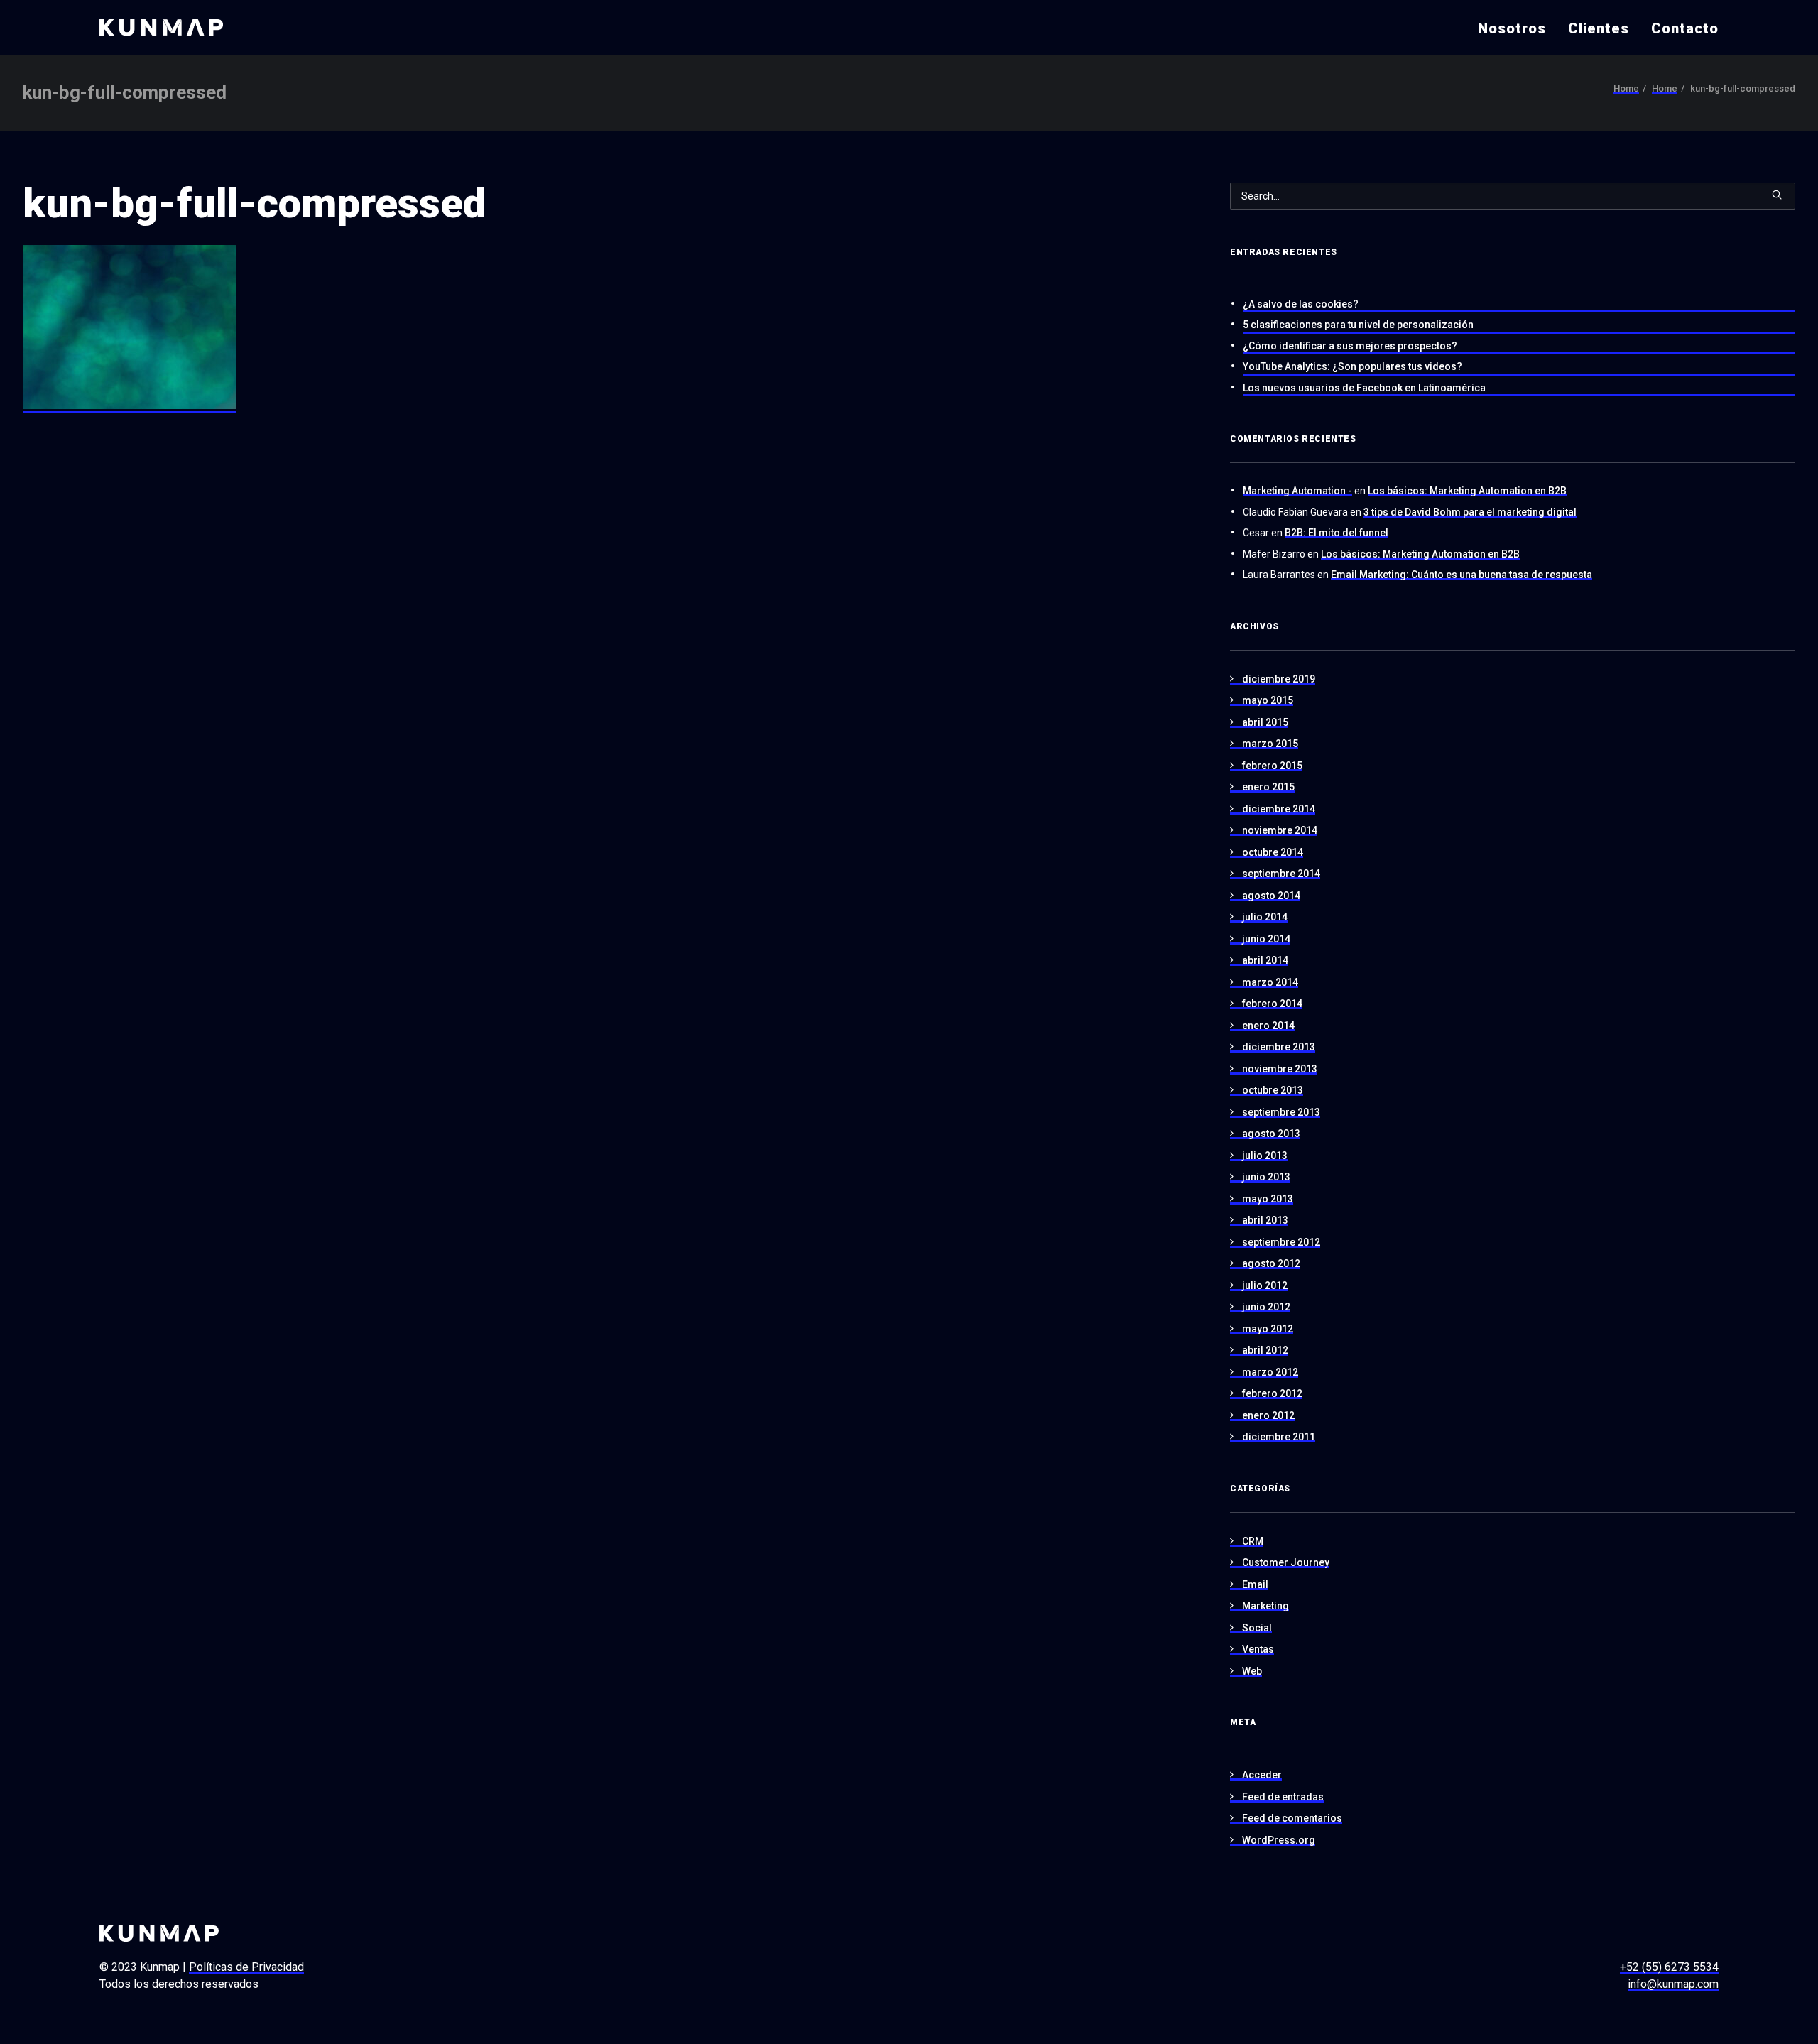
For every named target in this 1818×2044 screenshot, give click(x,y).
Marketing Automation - (1297, 491)
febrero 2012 (1272, 1393)
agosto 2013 (1271, 1134)
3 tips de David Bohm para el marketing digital (1470, 512)
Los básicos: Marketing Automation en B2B (1467, 491)
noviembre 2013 (1280, 1069)
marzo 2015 (1270, 744)
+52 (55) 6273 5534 (1669, 1967)
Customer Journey (1286, 1562)
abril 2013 (1265, 1220)
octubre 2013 (1273, 1090)
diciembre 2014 (1279, 809)
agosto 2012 (1271, 1263)
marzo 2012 (1270, 1372)
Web (1252, 1671)
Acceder (1262, 1775)
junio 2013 (1266, 1177)
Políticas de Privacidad (246, 1967)
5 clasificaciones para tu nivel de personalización (1358, 325)
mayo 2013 (1268, 1199)
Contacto (1685, 28)
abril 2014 (1265, 960)
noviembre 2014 (1280, 830)
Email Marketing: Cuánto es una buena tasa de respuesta (1462, 575)
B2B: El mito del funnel (1337, 533)
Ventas (1258, 1649)
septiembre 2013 (1281, 1112)
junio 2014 (1266, 939)
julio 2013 (1265, 1156)
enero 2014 (1268, 1026)
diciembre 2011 (1279, 1437)
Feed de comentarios (1292, 1818)
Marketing (1265, 1606)
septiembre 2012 (1281, 1242)
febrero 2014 (1272, 1004)
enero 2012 (1268, 1415)
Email (1255, 1584)
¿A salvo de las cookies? (1301, 304)
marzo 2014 (1270, 982)
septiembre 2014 (1281, 874)
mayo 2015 (1268, 700)
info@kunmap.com (1673, 1984)
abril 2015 (1265, 722)
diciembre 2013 (1279, 1047)
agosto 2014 (1271, 896)
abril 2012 (1265, 1350)
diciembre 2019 (1279, 679)
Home (1626, 88)
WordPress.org (1279, 1840)
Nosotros (1512, 28)
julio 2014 (1265, 917)
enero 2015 (1268, 787)
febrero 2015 (1272, 766)
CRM (1253, 1541)
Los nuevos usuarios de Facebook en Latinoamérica (1364, 388)
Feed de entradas (1283, 1797)
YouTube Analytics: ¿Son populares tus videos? (1352, 366)
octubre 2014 (1273, 852)
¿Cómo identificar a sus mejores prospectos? (1350, 346)
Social (1257, 1628)
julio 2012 (1265, 1285)
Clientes (1599, 28)
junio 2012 (1266, 1307)
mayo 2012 (1268, 1329)
